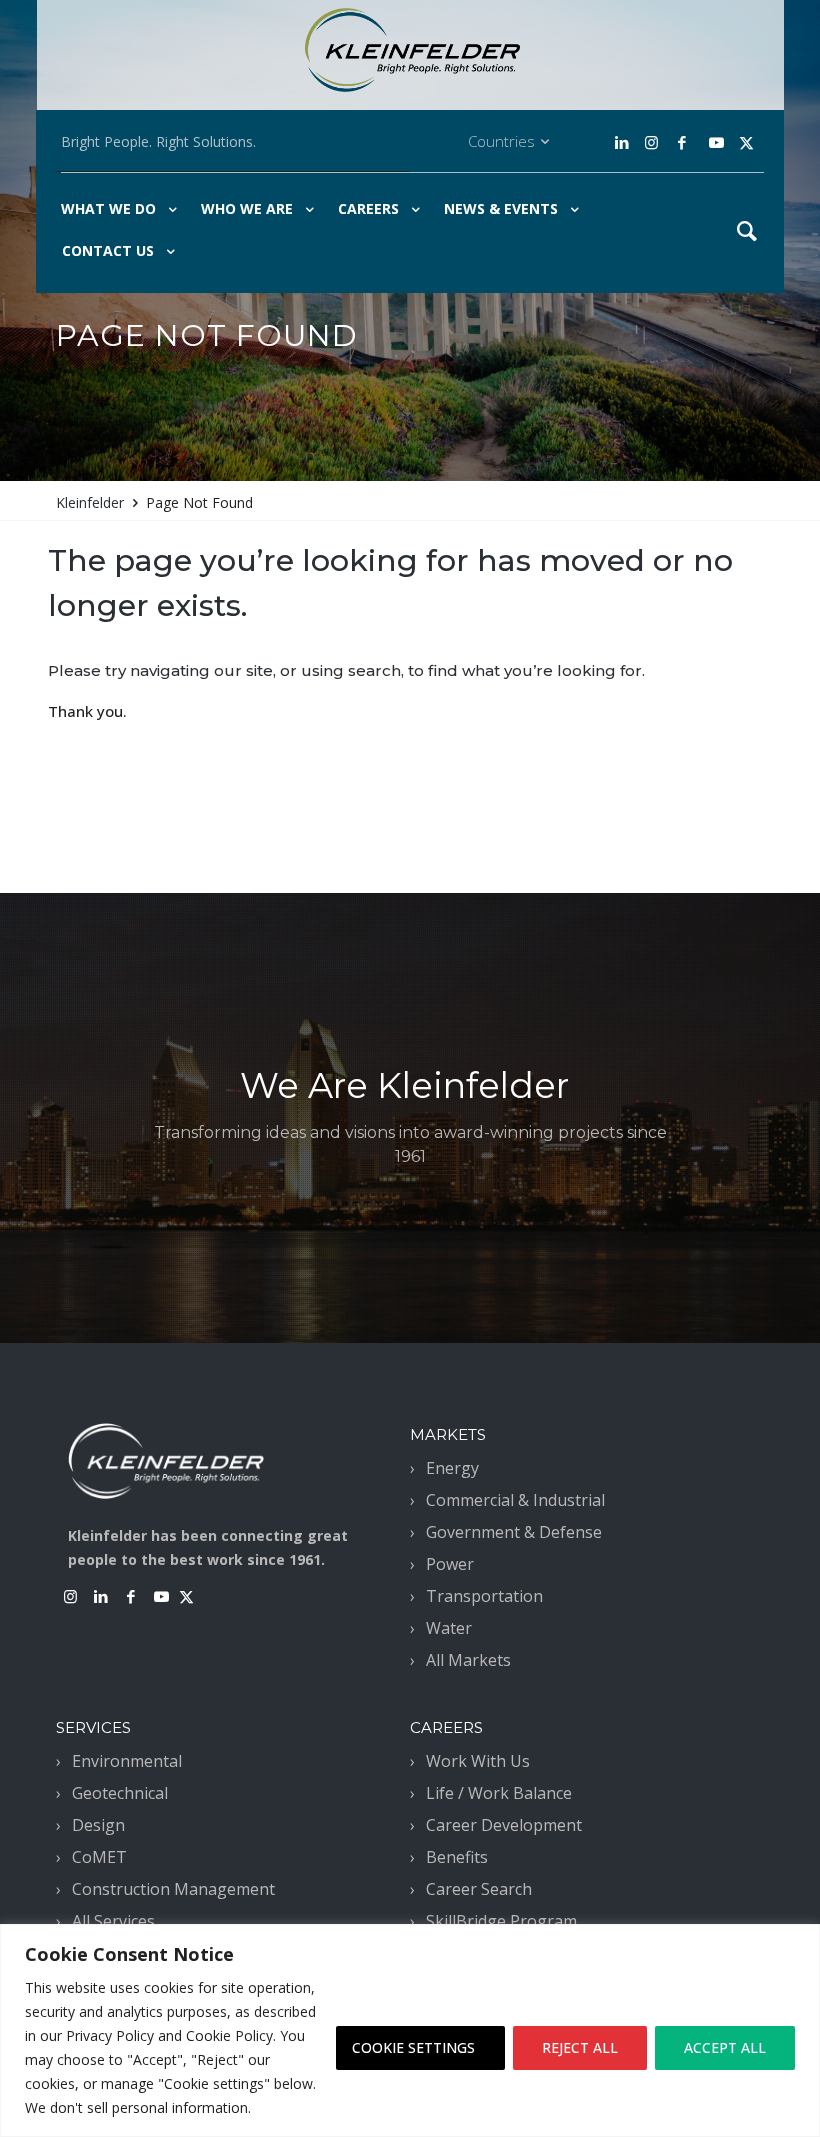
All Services (113, 1921)
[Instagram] (649, 142)
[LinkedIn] (624, 142)
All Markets (468, 1660)
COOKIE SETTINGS (413, 2047)
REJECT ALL (580, 2047)
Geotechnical (120, 1793)
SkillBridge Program (501, 1921)
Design (98, 1825)
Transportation (484, 1596)
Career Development (504, 1825)
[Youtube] (716, 142)
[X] (746, 142)
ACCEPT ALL (725, 2047)
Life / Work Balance (499, 1793)
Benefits (457, 1857)
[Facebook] (681, 142)
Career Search (479, 1889)
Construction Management (173, 1889)
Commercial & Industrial (515, 1500)
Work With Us (478, 1761)
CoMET (99, 1857)
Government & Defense (514, 1532)
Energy (452, 1468)
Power (450, 1564)
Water (449, 1628)
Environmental (127, 1761)
